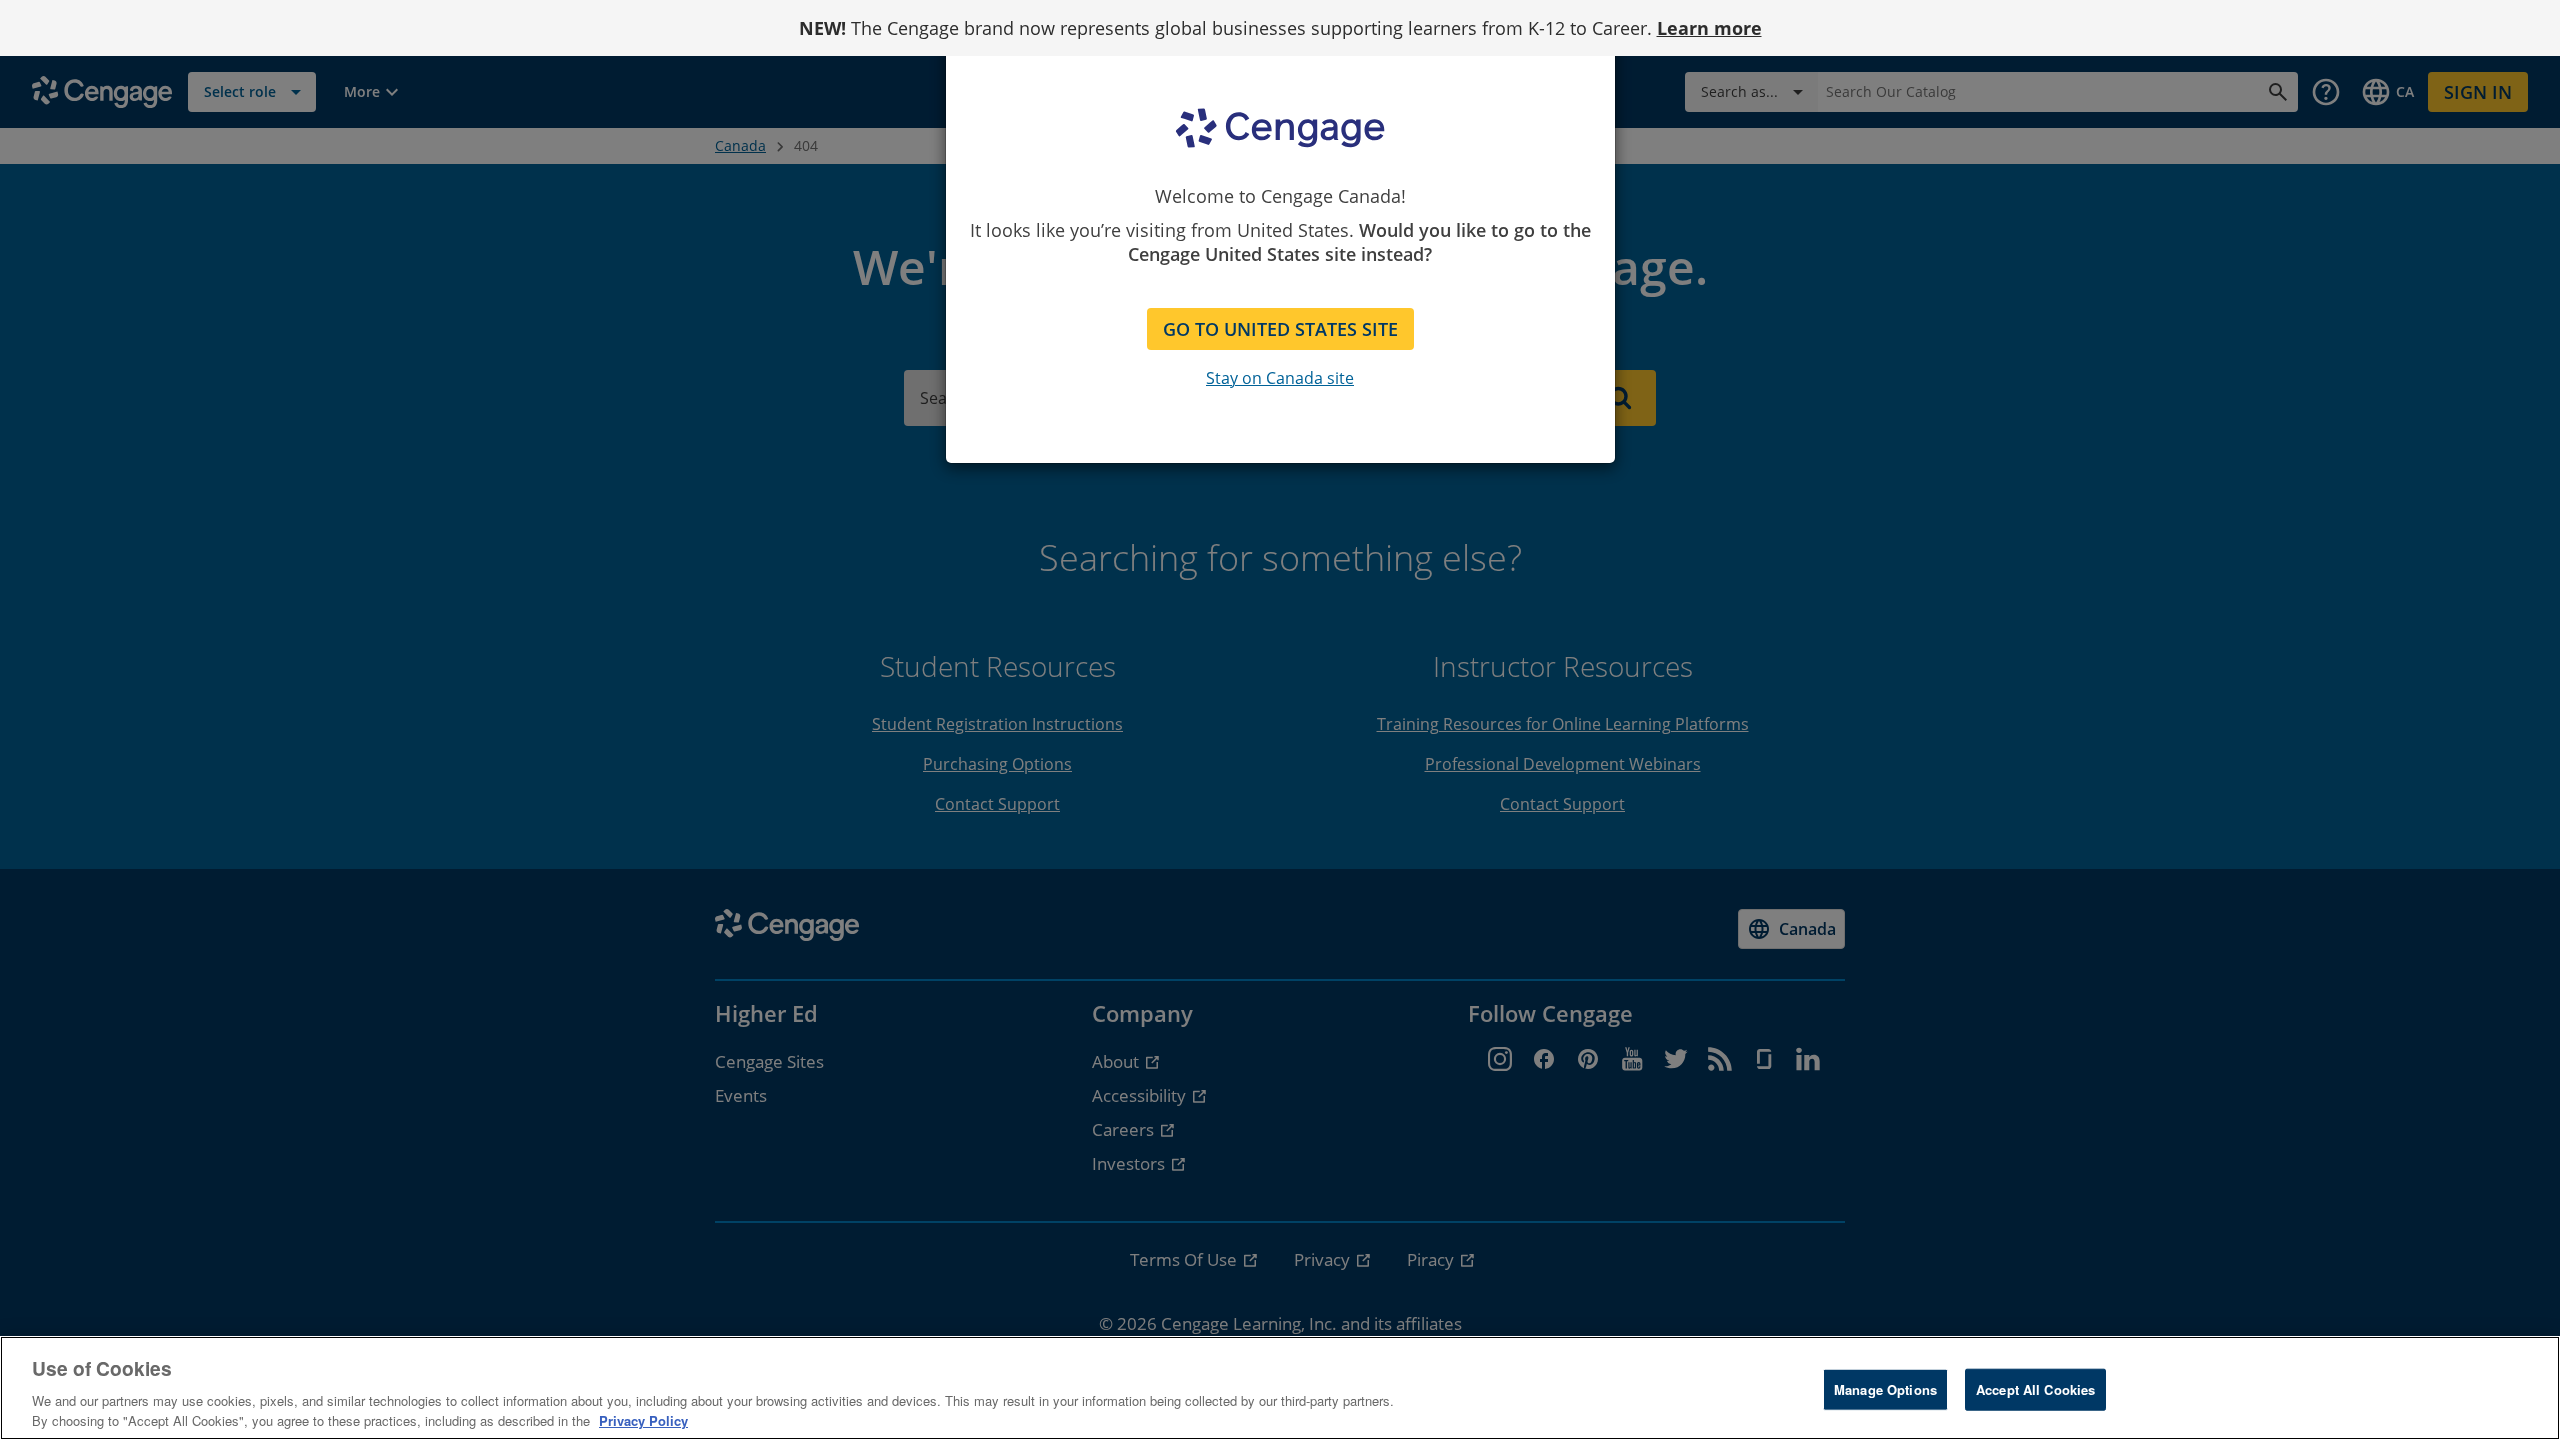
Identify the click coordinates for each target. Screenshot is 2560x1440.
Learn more (1709, 28)
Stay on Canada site (1280, 378)
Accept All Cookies (2035, 1389)
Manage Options (1885, 1389)
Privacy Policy (643, 1419)
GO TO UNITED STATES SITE (1280, 329)
